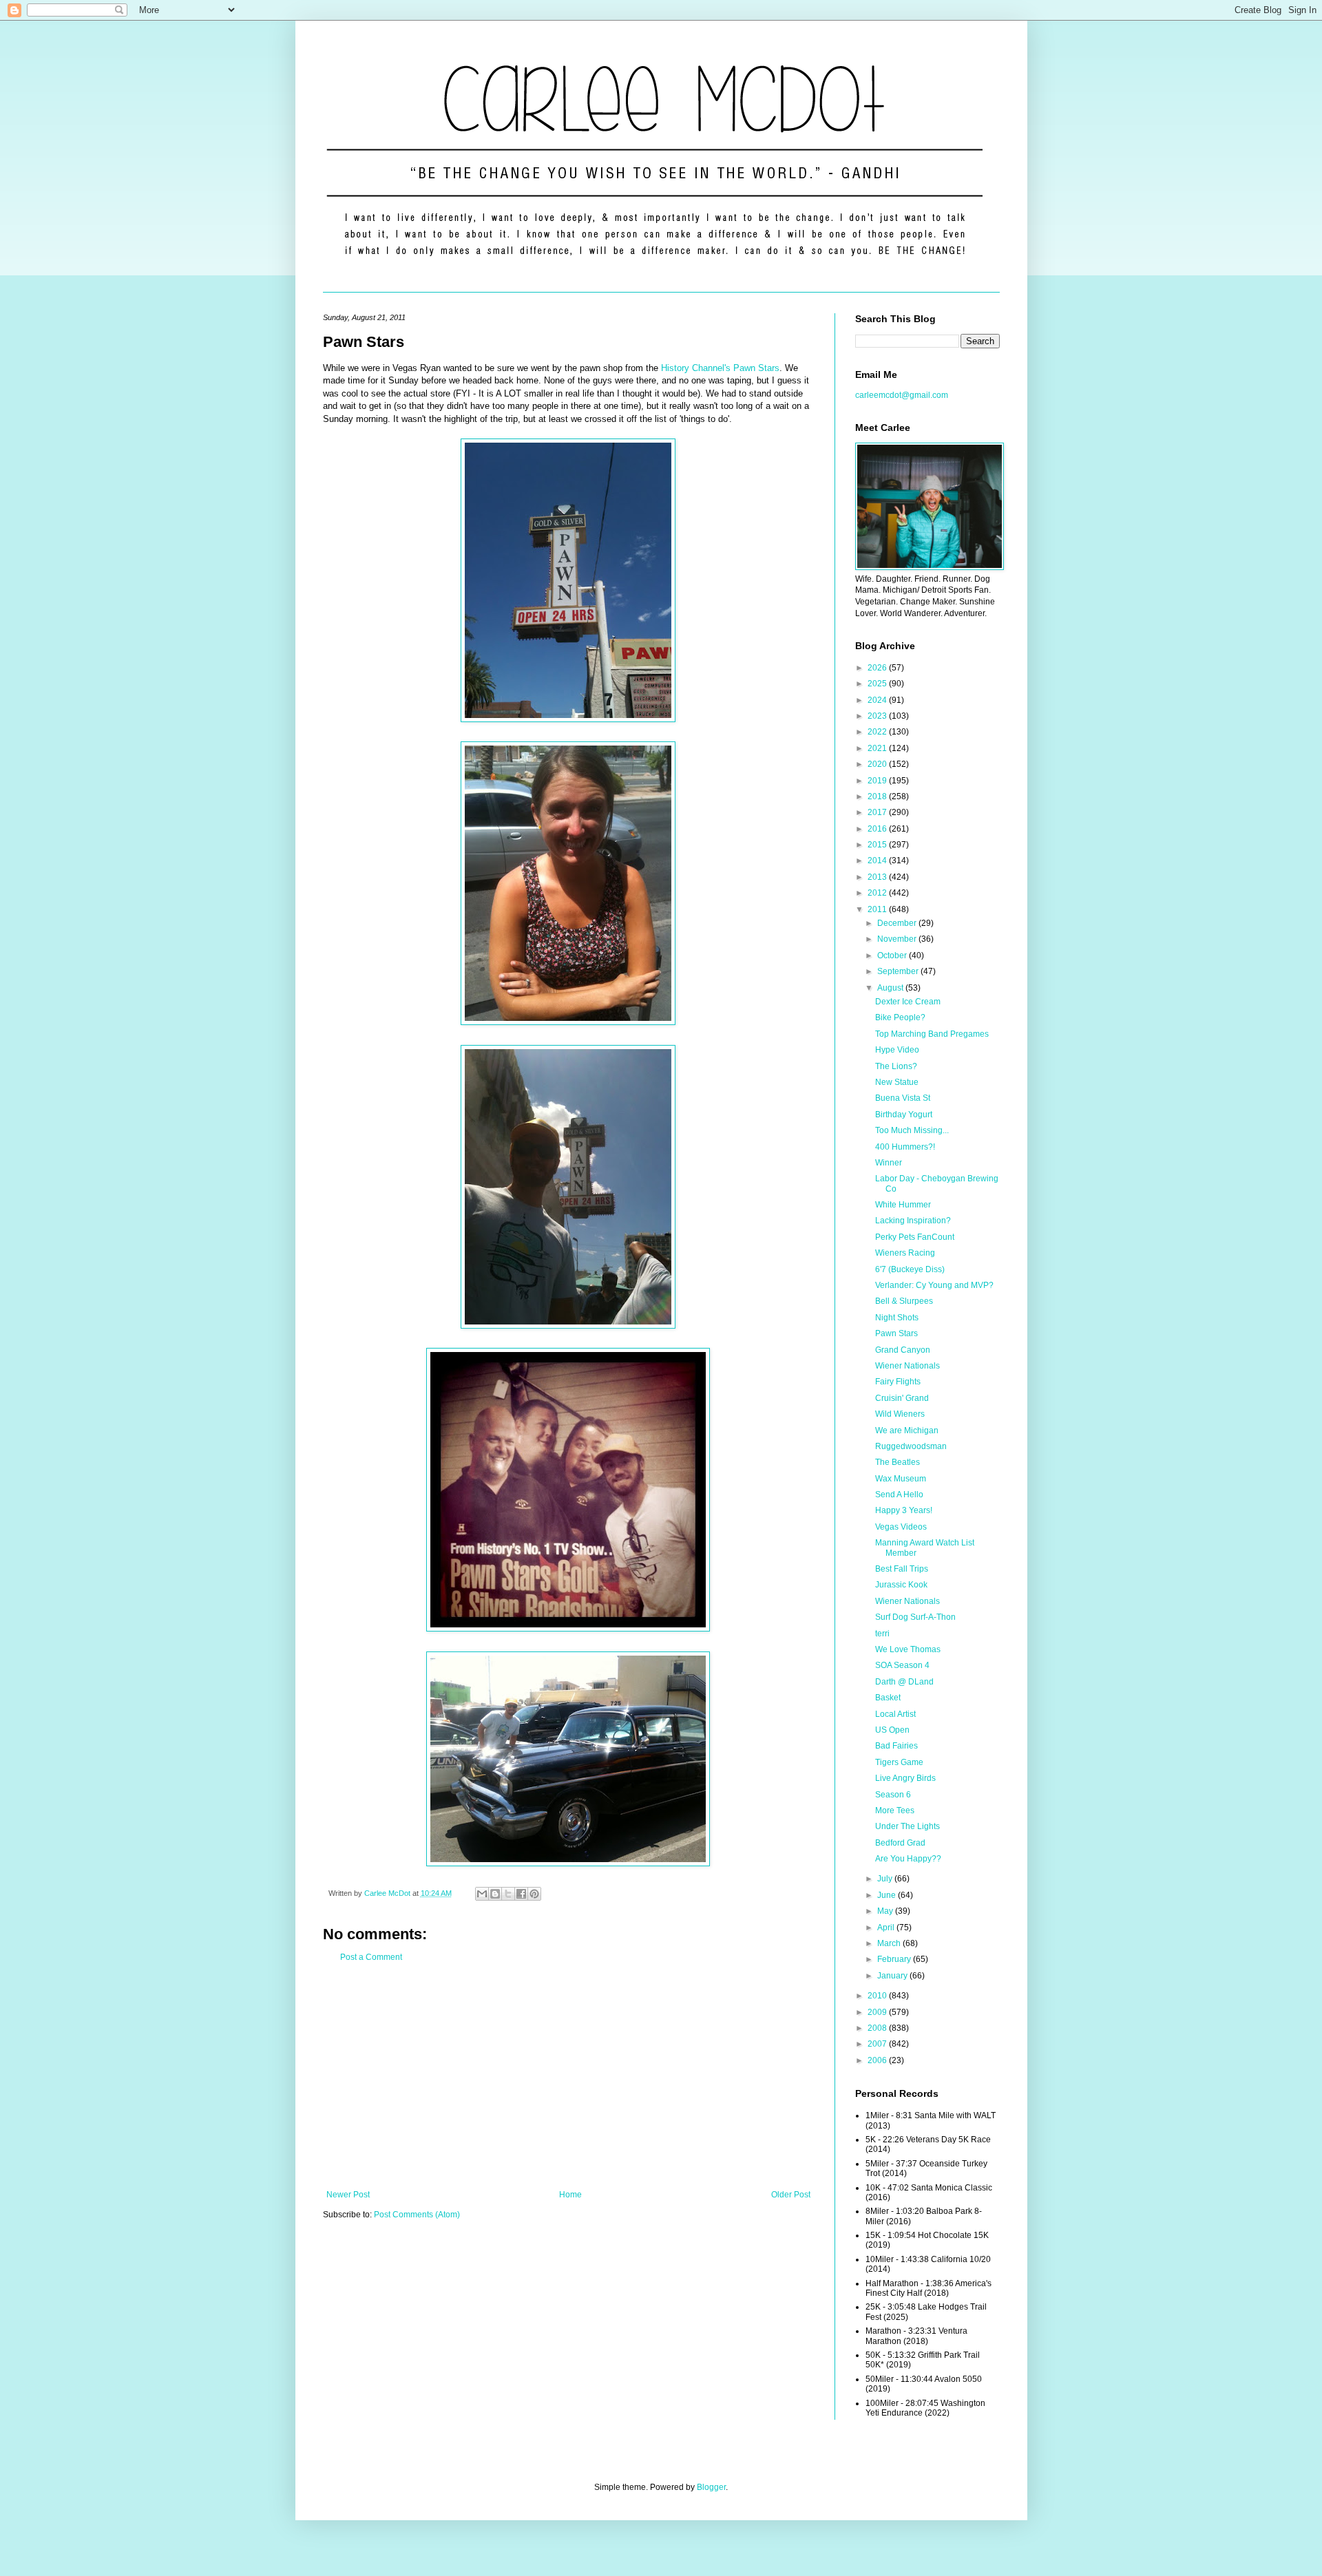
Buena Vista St (903, 1098)
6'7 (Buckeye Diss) (910, 1269)
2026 (878, 668)
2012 (878, 893)
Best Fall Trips (902, 1569)
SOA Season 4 (902, 1665)
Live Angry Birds (905, 1778)
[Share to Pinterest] (534, 1894)
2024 (878, 700)
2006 (878, 2060)
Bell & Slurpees (904, 1301)
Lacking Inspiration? (913, 1221)
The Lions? (896, 1066)
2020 (878, 764)
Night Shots (897, 1318)
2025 (878, 684)
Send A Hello (899, 1495)
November (898, 939)
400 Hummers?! (905, 1147)
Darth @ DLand (904, 1682)
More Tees (895, 1810)
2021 (878, 748)
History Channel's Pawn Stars (720, 368)
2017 (878, 812)
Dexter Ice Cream (908, 1002)
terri (882, 1634)
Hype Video (897, 1050)
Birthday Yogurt (904, 1115)
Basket (888, 1698)
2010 (878, 1996)
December (898, 923)
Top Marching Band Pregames (932, 1034)
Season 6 (893, 1795)
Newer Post (348, 2195)
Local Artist (895, 1714)
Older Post (791, 2195)
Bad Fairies (896, 1746)
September (899, 971)
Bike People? (900, 1017)
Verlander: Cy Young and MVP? (934, 1285)
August (891, 988)
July (886, 1879)
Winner (889, 1163)
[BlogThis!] (495, 1894)
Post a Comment (371, 1957)
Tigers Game (899, 1762)
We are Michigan (907, 1430)
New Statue (897, 1082)
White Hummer (903, 1205)
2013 (878, 877)
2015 (878, 845)
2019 (878, 781)
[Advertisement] (568, 2076)
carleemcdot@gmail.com (902, 395)
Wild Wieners (900, 1414)
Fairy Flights (898, 1382)
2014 (878, 861)
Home (570, 2195)
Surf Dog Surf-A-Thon (915, 1617)
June (888, 1895)
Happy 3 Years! (904, 1510)
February (895, 1959)
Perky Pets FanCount (915, 1237)
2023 (878, 716)
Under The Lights (907, 1826)
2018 (878, 796)
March (890, 1943)
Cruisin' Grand (902, 1398)
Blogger (711, 2487)
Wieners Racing (905, 1253)
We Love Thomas (908, 1649)
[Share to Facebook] (521, 1894)
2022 (878, 732)
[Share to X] (508, 1894)
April (887, 1928)
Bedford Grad (900, 1843)
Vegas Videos (901, 1527)
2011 (878, 909)
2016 (878, 829)
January (893, 1976)
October (893, 956)
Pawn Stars (896, 1333)
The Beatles (898, 1462)
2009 (878, 2012)
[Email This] (482, 1894)
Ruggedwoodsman (911, 1446)
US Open (892, 1730)
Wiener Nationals (907, 1366)
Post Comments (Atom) (417, 2215)
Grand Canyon (903, 1350)
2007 (878, 2044)
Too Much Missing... (912, 1130)
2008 (878, 2028)
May (886, 1911)
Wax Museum (901, 1479)
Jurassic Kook (901, 1585)
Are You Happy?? (908, 1859)
